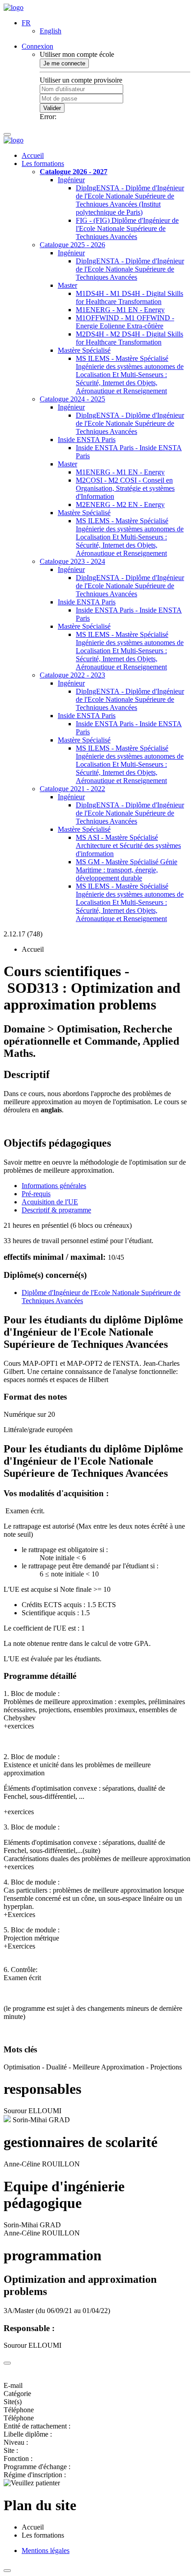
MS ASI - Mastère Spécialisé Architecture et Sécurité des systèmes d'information (128, 846)
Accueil (33, 155)
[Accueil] (14, 7)
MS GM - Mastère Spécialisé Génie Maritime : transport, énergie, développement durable (127, 870)
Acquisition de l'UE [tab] (50, 1202)
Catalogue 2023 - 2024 (72, 561)
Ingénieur (71, 180)
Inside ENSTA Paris (87, 440)
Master (67, 285)
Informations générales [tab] (54, 1186)
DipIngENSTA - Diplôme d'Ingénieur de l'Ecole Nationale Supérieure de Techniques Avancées (130, 269)
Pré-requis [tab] (36, 1194)
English (51, 31)
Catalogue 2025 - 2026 (72, 245)
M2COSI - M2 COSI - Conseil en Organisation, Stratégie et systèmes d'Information (125, 488)
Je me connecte (64, 63)
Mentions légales (46, 2551)
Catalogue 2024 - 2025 (72, 399)
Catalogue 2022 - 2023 (72, 675)
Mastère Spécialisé (84, 350)
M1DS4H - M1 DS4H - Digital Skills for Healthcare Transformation (129, 297)
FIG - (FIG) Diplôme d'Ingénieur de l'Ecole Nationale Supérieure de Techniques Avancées (127, 228)
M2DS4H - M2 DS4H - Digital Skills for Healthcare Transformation (129, 338)
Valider (52, 108)
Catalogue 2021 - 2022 (72, 789)
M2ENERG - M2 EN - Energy (120, 505)
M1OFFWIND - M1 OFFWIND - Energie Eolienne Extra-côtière (125, 322)
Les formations (43, 164)
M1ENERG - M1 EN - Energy (120, 310)
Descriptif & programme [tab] (56, 1210)
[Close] (7, 2363)
